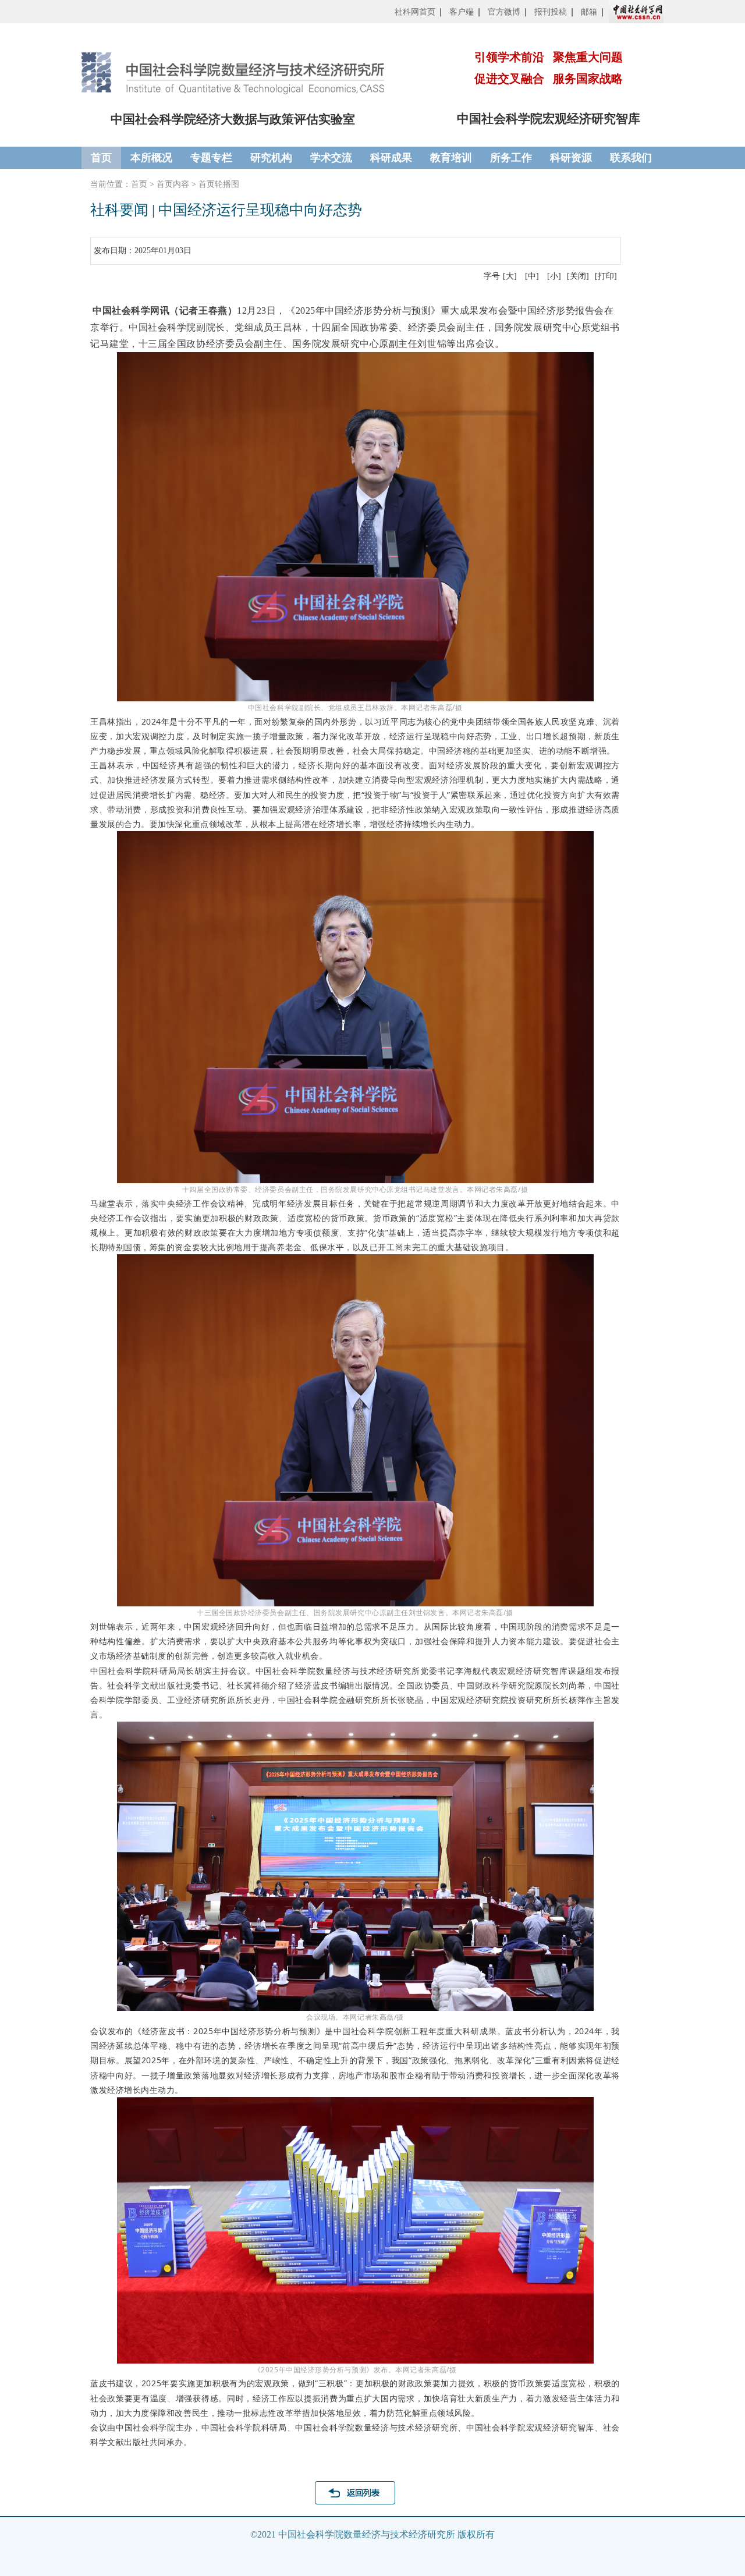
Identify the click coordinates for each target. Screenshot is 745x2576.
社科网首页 (415, 12)
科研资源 (571, 158)
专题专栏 (211, 158)
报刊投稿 (551, 12)
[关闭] (578, 276)
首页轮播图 (219, 184)
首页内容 (173, 184)
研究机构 (271, 158)
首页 (101, 158)
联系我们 (631, 158)
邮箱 (589, 12)
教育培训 (451, 158)
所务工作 (511, 158)
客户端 (462, 12)
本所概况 (151, 158)
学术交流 (331, 158)
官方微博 (504, 12)
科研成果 (391, 158)
